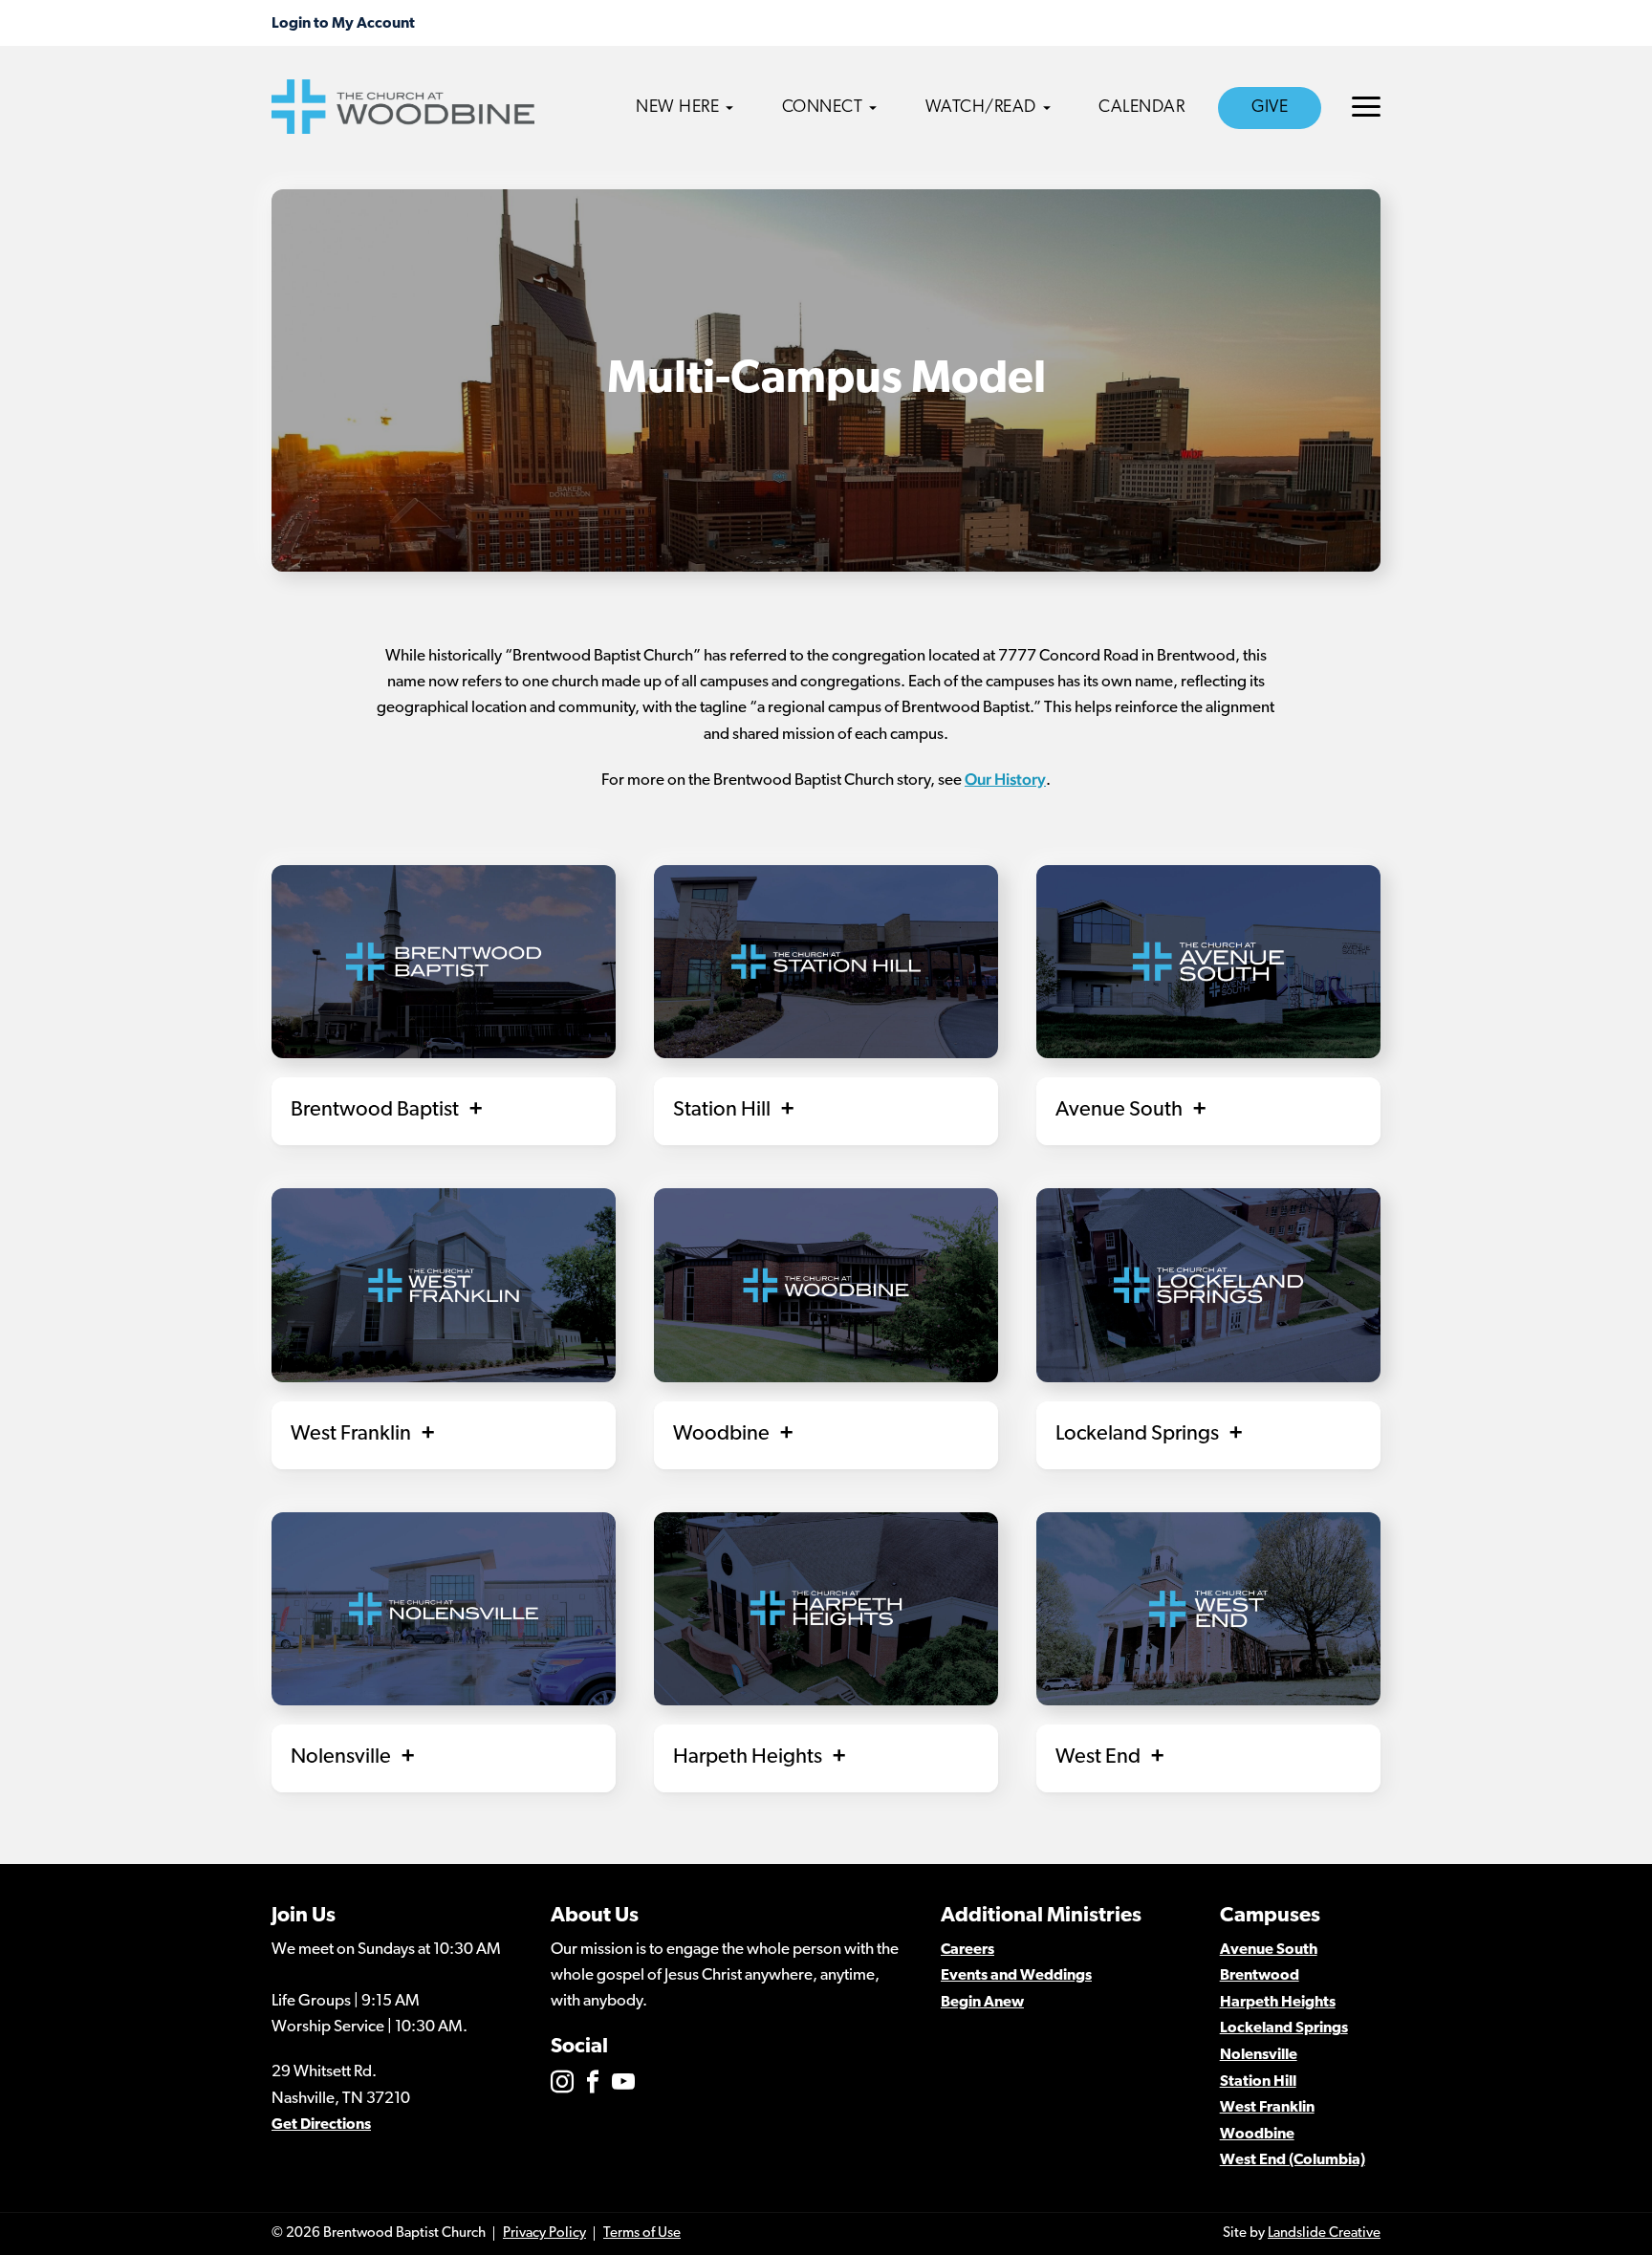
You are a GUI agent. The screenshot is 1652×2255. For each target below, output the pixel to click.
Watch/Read (981, 108)
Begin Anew (982, 2003)
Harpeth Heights (1278, 2003)
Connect (823, 108)
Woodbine (1257, 2135)
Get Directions (321, 2125)
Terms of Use (642, 2233)
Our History (1005, 779)
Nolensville (1259, 2055)
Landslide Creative (1324, 2233)
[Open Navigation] (1366, 107)
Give (1270, 108)
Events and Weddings (1016, 1976)
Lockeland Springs (1284, 2028)
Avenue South (1269, 1950)
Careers (967, 1950)
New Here (677, 108)
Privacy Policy (544, 2233)
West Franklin (1267, 2108)
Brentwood (1260, 1976)
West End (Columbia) (1293, 2160)
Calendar (1141, 108)
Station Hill (1258, 2082)
